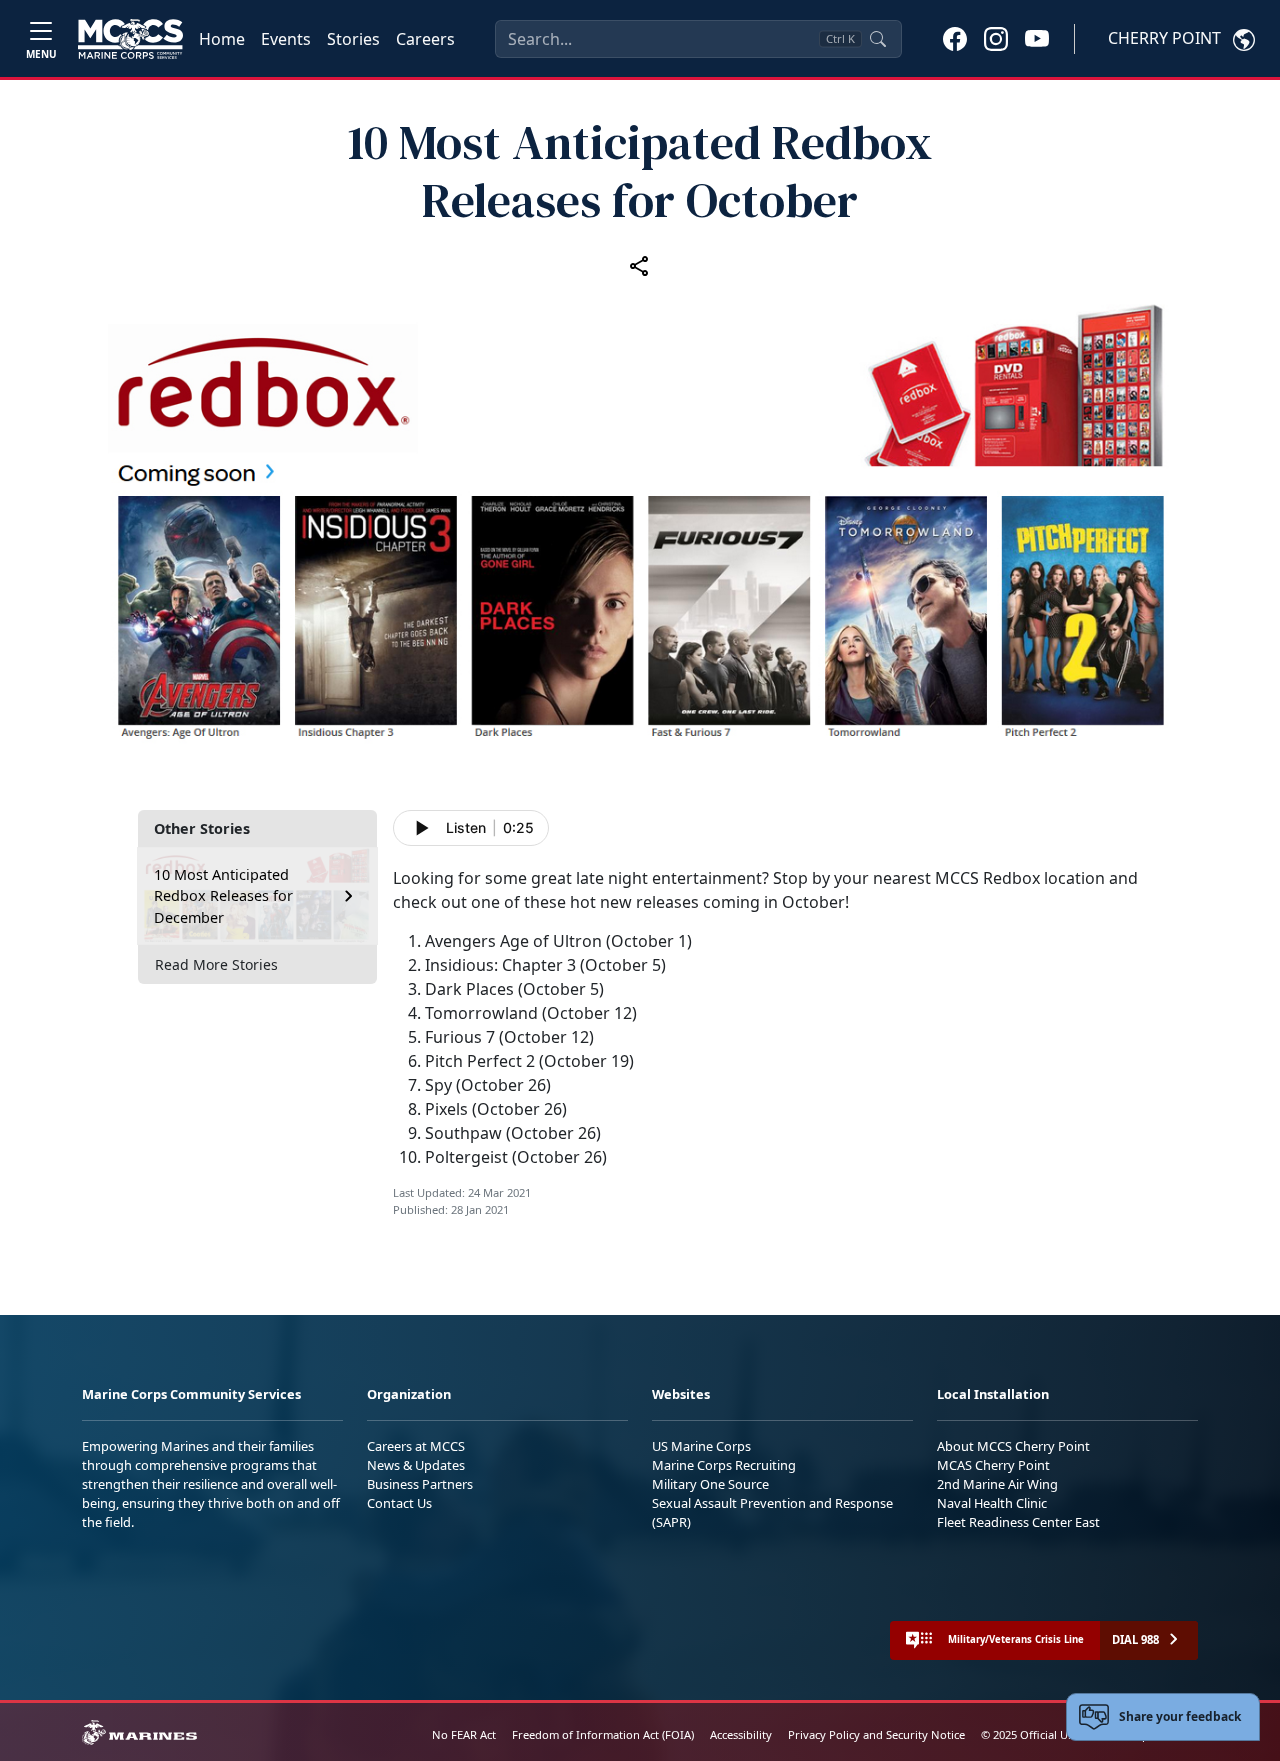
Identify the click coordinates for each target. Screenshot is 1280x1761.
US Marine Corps (701, 1446)
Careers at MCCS (416, 1446)
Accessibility (741, 1734)
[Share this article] (640, 265)
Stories (353, 39)
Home (222, 39)
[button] (955, 38)
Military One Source (710, 1484)
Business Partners (420, 1484)
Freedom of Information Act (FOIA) (603, 1734)
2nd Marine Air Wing (997, 1484)
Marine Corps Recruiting (724, 1465)
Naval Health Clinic (992, 1503)
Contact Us (399, 1503)
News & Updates (416, 1465)
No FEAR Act (464, 1734)
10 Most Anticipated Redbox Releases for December (223, 896)
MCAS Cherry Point (993, 1465)
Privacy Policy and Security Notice (876, 1734)
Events (286, 39)
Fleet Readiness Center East (1018, 1522)
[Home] (130, 39)
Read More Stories (216, 964)
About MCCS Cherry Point (1013, 1446)
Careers (425, 39)
